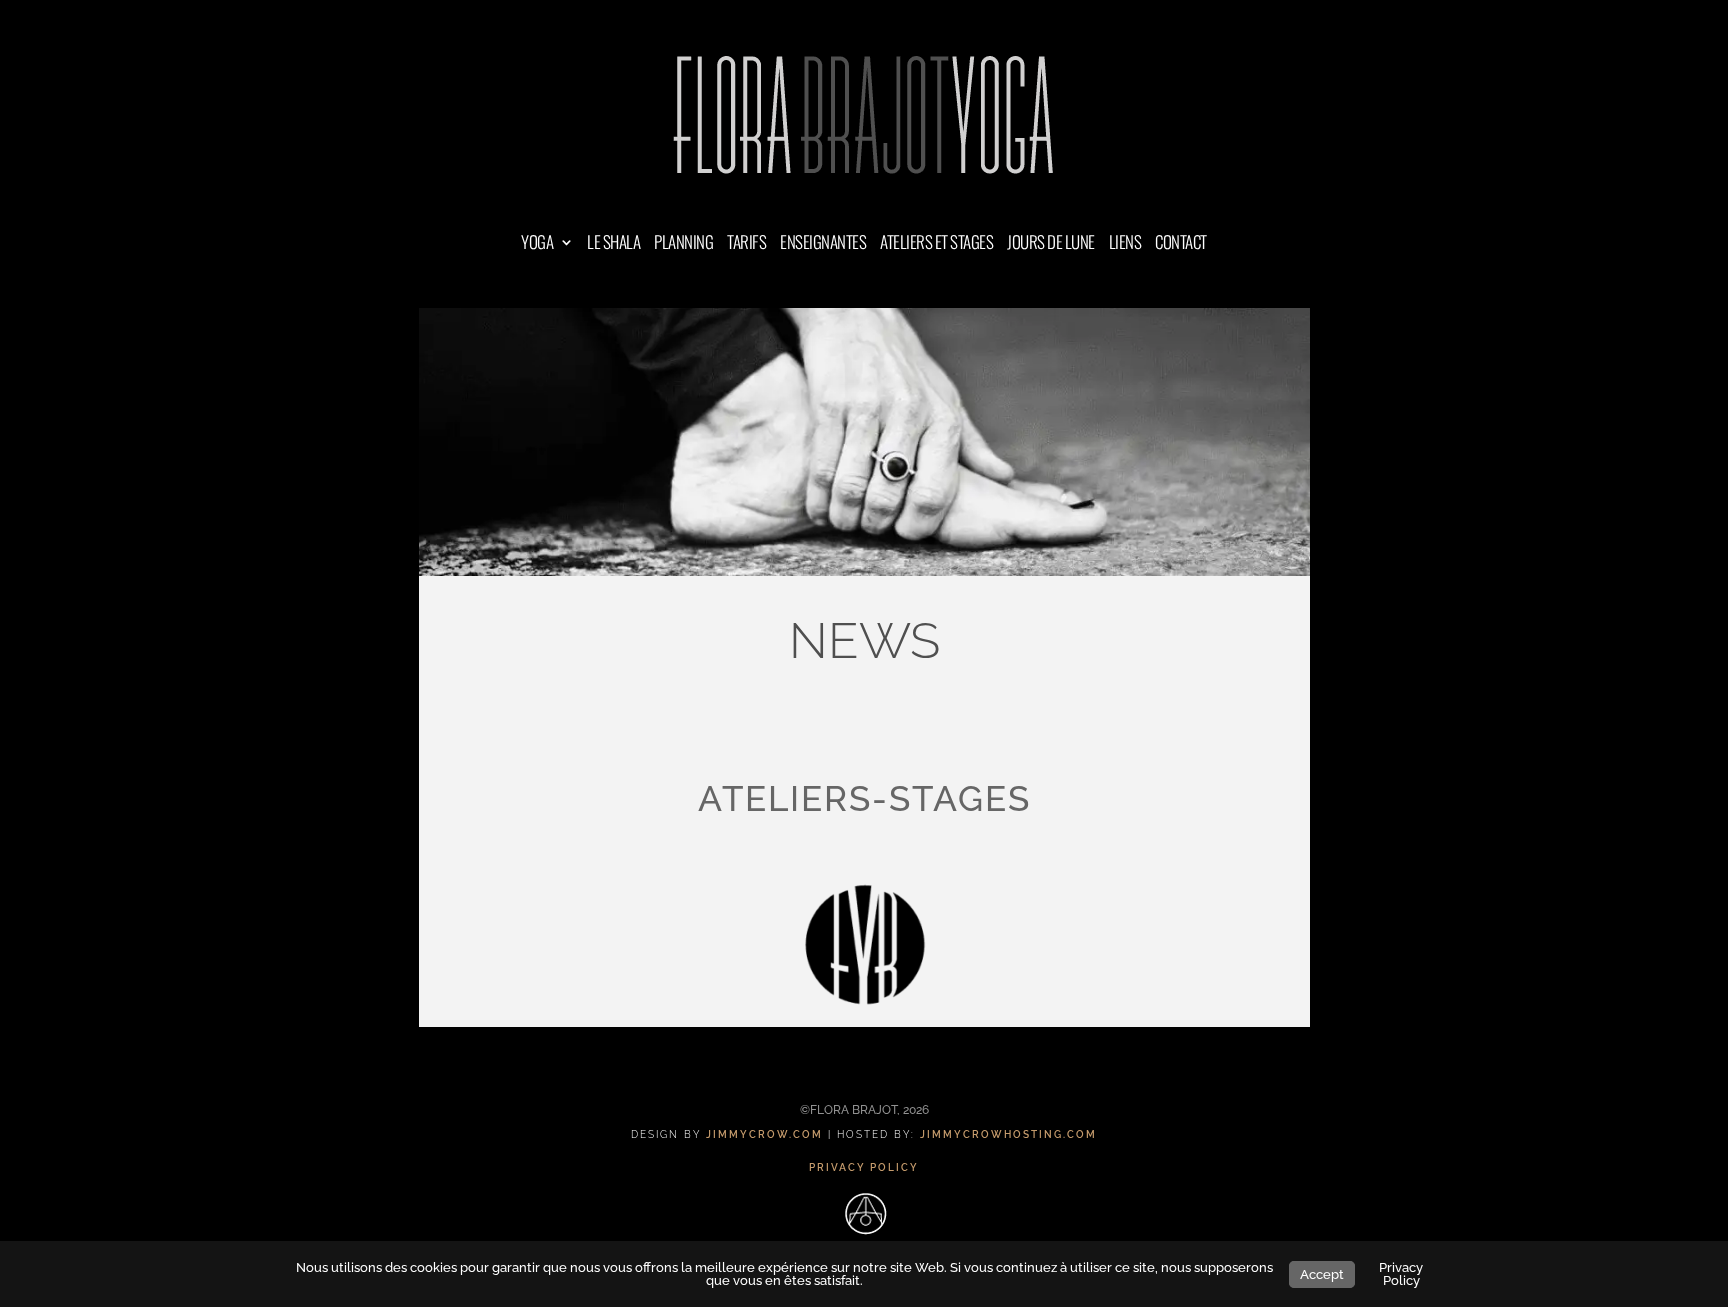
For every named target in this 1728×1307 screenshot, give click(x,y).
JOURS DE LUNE (1051, 244)
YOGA (537, 244)
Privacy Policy (1401, 1274)
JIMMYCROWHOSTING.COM (1008, 1134)
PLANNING (683, 244)
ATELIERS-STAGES (864, 798)
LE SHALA (613, 244)
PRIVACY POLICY (864, 1167)
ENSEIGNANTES (823, 244)
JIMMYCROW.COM (764, 1134)
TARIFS (746, 244)
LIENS (1125, 244)
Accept (1322, 1274)
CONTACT (1181, 244)
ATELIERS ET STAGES (936, 244)
